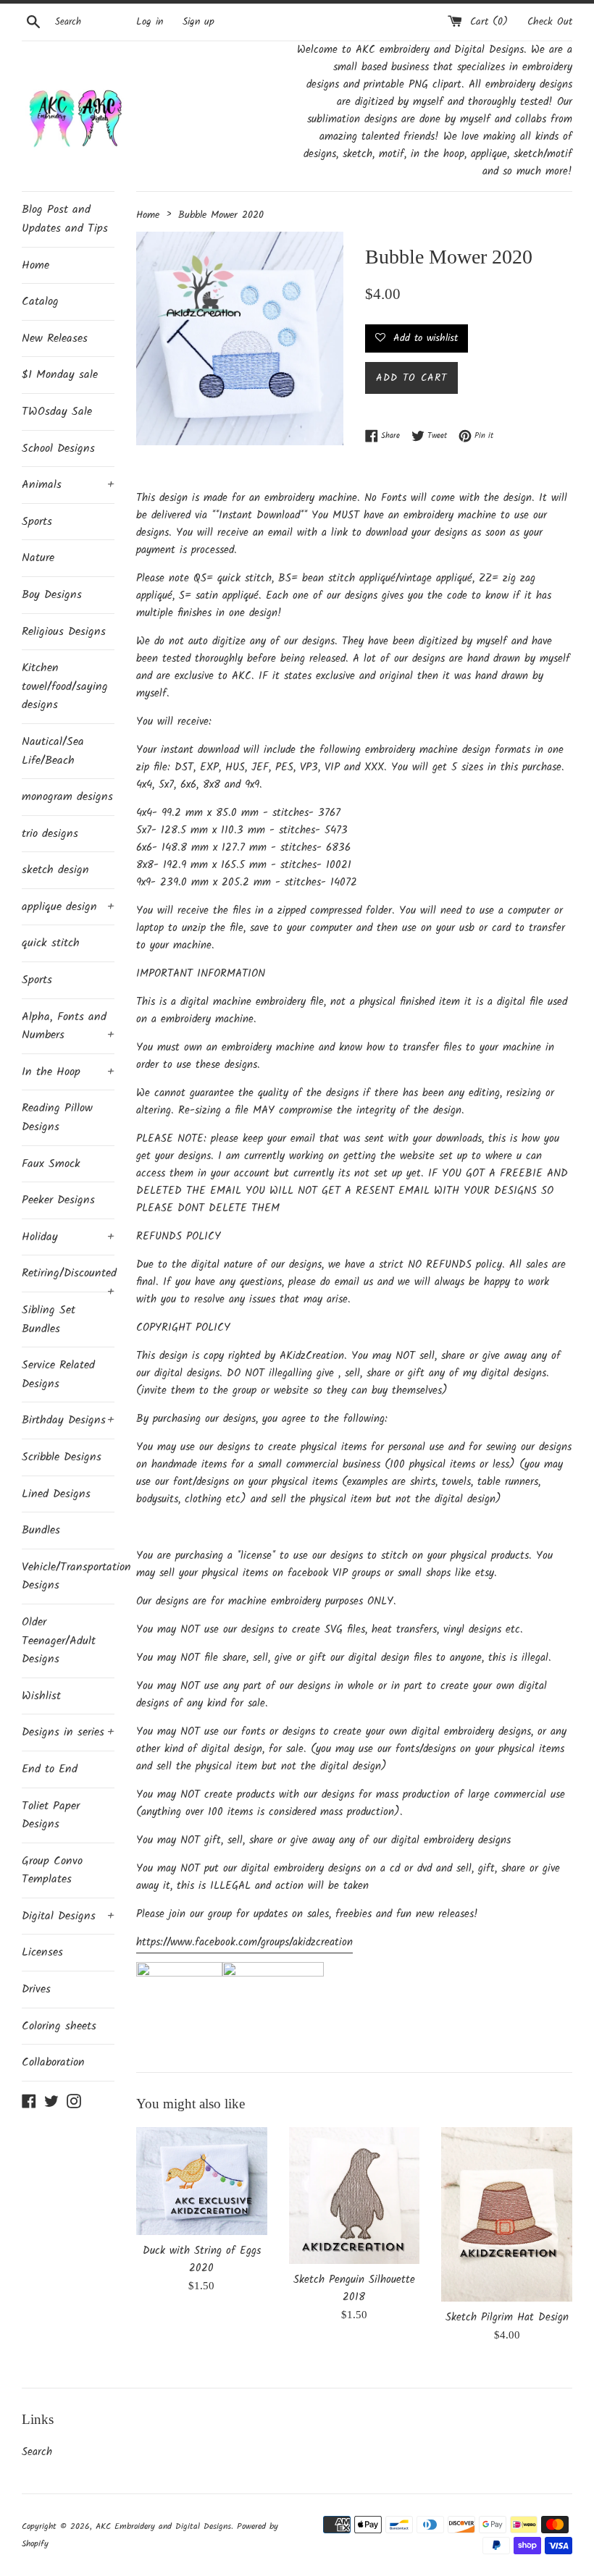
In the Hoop (68, 1072)
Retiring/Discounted (68, 1278)
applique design (68, 907)
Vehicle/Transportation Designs (68, 1577)
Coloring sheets (59, 2026)
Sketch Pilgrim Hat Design (507, 2318)
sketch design (55, 870)
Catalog (40, 302)
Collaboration (53, 2062)
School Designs (58, 449)
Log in (150, 22)
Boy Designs (52, 595)
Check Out (550, 22)
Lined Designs (56, 1494)
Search (37, 2452)
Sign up (198, 22)
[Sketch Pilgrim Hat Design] (507, 2214)
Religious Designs (64, 632)
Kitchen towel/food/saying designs (65, 686)
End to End (50, 1769)
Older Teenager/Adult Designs (59, 1641)
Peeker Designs (58, 1200)
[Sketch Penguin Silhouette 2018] (355, 2196)
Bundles (41, 1530)
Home (35, 265)
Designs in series (68, 1732)
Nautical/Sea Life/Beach (53, 751)
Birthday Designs (68, 1420)
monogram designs (67, 797)
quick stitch (51, 943)
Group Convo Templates (52, 1870)
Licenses (42, 1952)
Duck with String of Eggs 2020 (202, 2260)
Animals (68, 485)
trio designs (50, 834)
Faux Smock (51, 1164)
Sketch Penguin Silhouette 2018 (354, 2289)
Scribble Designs (62, 1457)
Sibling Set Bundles (49, 1319)
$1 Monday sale (60, 375)
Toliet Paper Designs (51, 1815)
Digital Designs (68, 1916)
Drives (36, 1989)
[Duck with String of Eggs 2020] (202, 2181)
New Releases (55, 338)
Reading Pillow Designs (57, 1117)
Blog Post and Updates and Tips (65, 219)
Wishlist (41, 1696)
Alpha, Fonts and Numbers (68, 1026)
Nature (38, 558)
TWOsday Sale (57, 412)
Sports (37, 522)
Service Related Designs (58, 1375)
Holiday (68, 1237)
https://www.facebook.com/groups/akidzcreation (244, 1942)
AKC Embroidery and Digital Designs (163, 2526)
